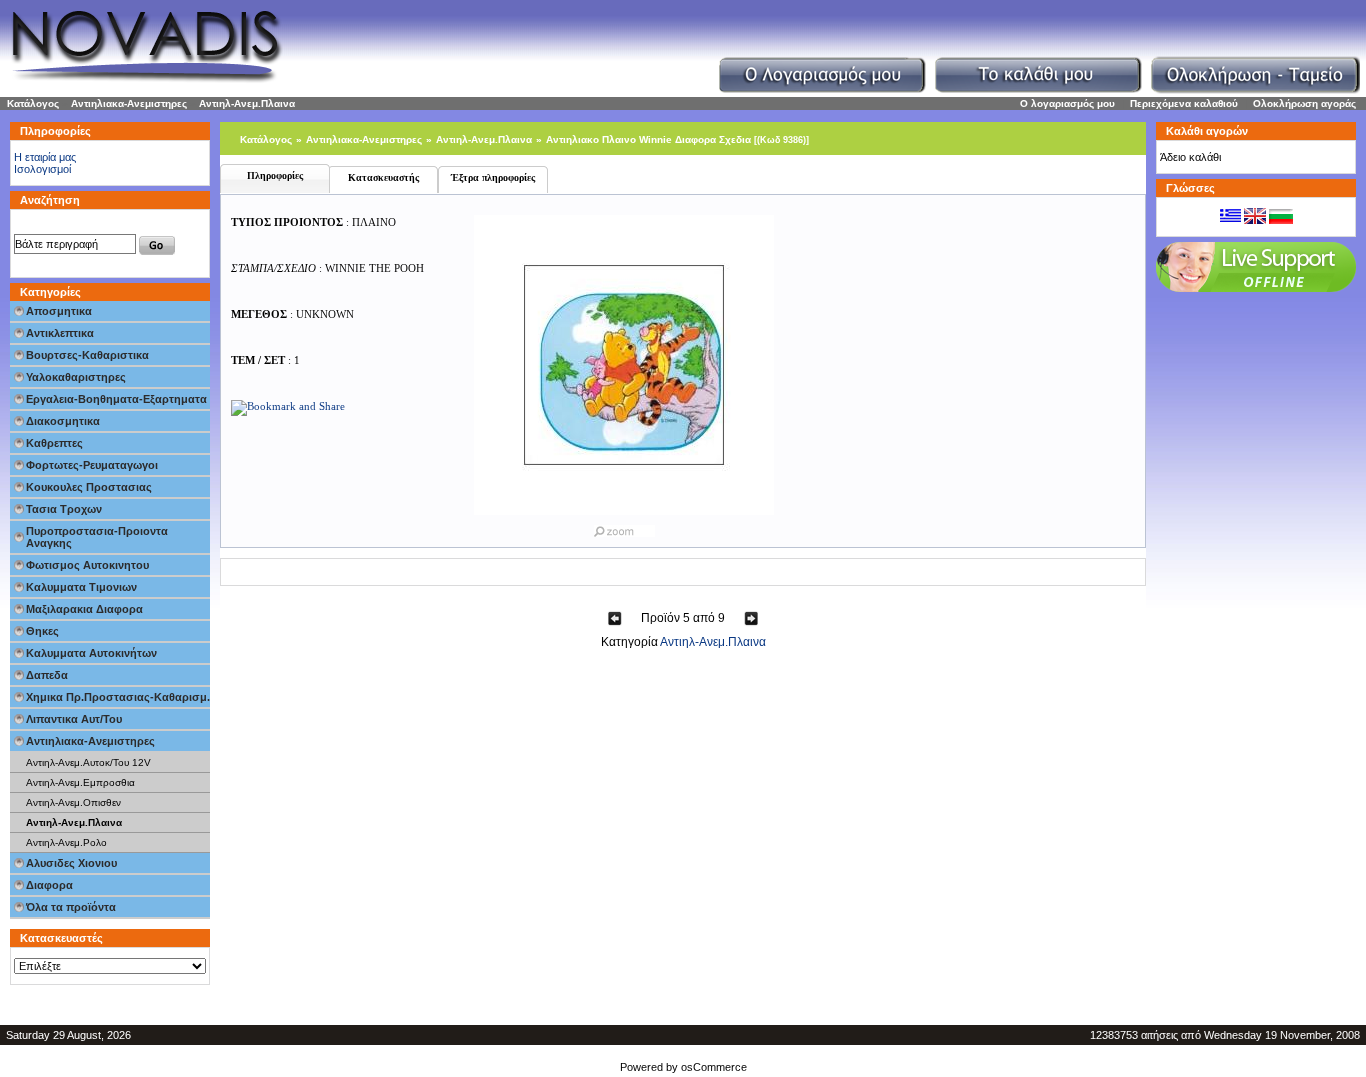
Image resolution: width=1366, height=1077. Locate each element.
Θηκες (42, 631)
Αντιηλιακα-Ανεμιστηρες (129, 103)
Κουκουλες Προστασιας (89, 487)
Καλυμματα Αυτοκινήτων (91, 653)
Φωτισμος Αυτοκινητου (87, 565)
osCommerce (714, 1067)
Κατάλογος (33, 103)
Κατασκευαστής (383, 177)
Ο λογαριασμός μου (1067, 103)
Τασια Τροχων (64, 509)
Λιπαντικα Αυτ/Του (74, 719)
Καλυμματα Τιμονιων (81, 587)
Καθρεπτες (54, 443)
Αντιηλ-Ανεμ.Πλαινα (247, 103)
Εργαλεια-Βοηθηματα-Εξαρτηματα (116, 399)
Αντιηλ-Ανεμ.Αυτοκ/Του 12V (88, 762)
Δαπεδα (47, 675)
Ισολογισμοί (42, 169)
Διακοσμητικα (63, 421)
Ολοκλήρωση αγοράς (1304, 103)
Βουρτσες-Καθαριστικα (87, 355)
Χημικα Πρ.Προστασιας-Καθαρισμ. (118, 697)
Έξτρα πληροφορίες (493, 177)
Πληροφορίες (275, 175)
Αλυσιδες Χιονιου (71, 863)
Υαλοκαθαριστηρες (76, 377)
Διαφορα (49, 885)
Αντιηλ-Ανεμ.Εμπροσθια (80, 782)
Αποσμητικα (59, 311)
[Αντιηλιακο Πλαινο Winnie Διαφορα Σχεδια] (624, 527)
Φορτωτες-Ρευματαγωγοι (92, 465)
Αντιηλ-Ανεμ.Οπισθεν (73, 802)
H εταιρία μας (45, 157)
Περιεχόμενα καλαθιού (1184, 103)
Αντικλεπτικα (60, 333)
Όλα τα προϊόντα (71, 907)
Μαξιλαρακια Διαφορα (84, 609)
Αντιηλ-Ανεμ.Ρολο (66, 842)
